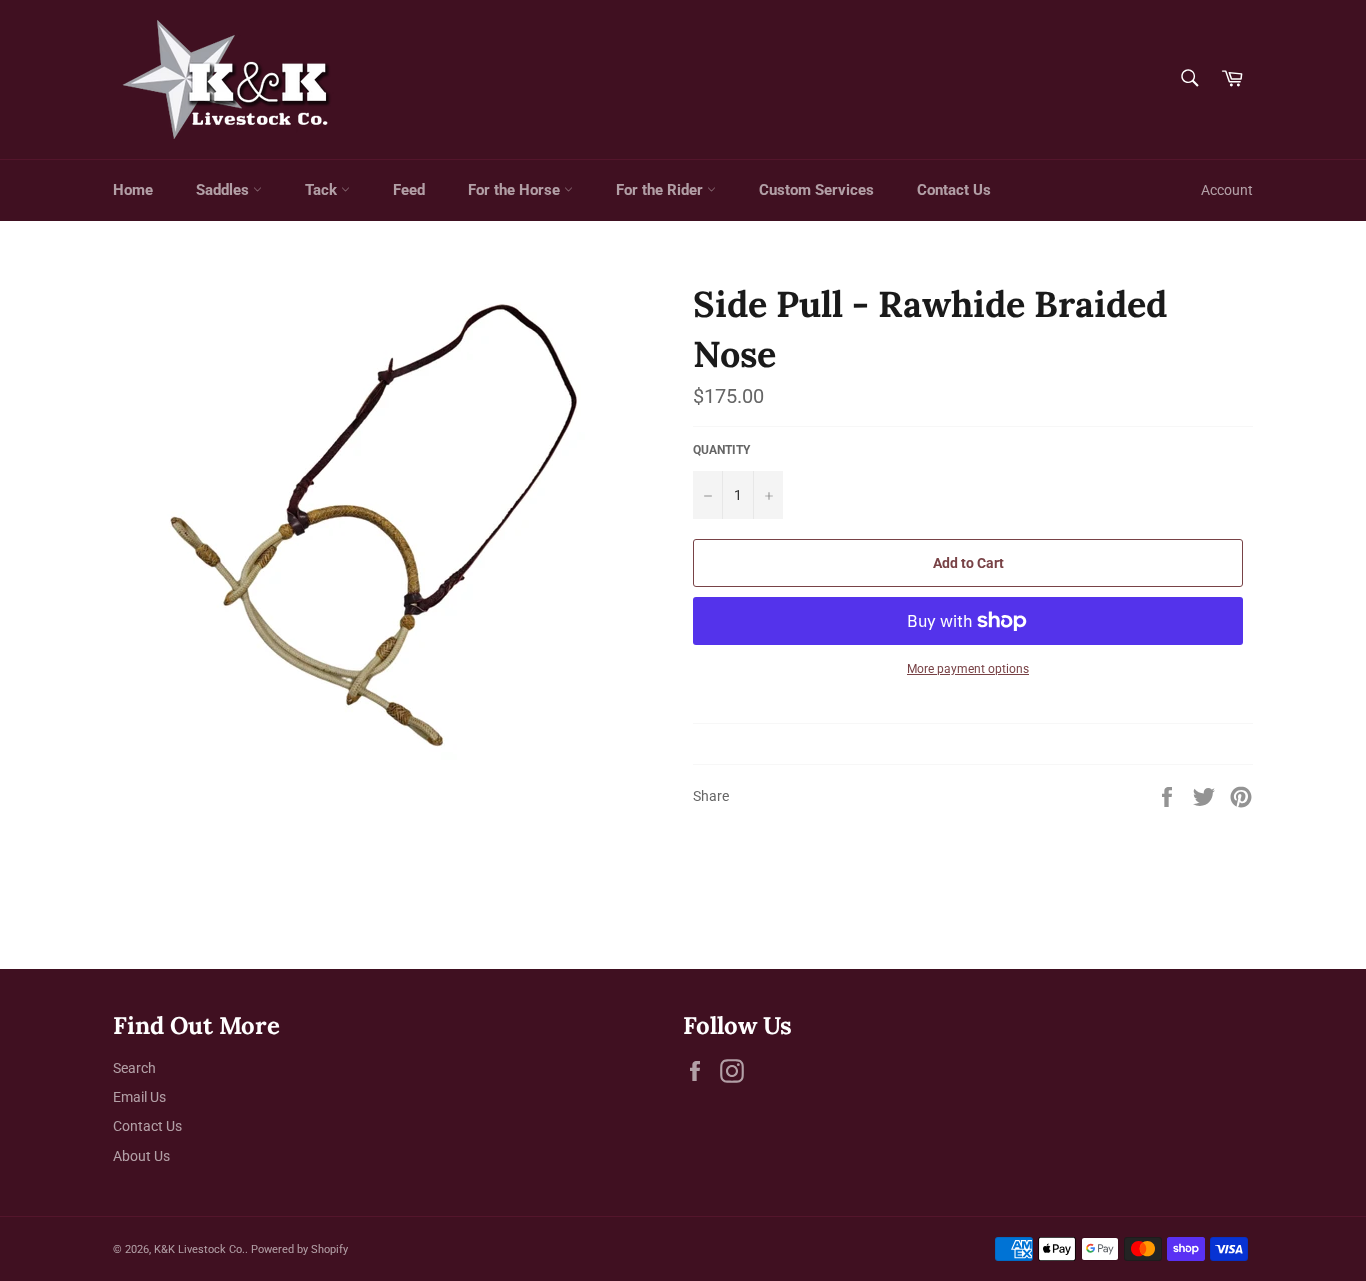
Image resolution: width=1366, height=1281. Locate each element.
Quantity (721, 450)
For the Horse (516, 190)
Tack (323, 190)
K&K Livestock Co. (199, 1249)
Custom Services (816, 190)
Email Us (139, 1097)
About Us (141, 1156)
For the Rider (661, 190)
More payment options (968, 669)
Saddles (224, 190)
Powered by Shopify (299, 1249)
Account (1227, 190)
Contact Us (954, 190)
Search (134, 1068)
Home (133, 190)
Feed (409, 190)
